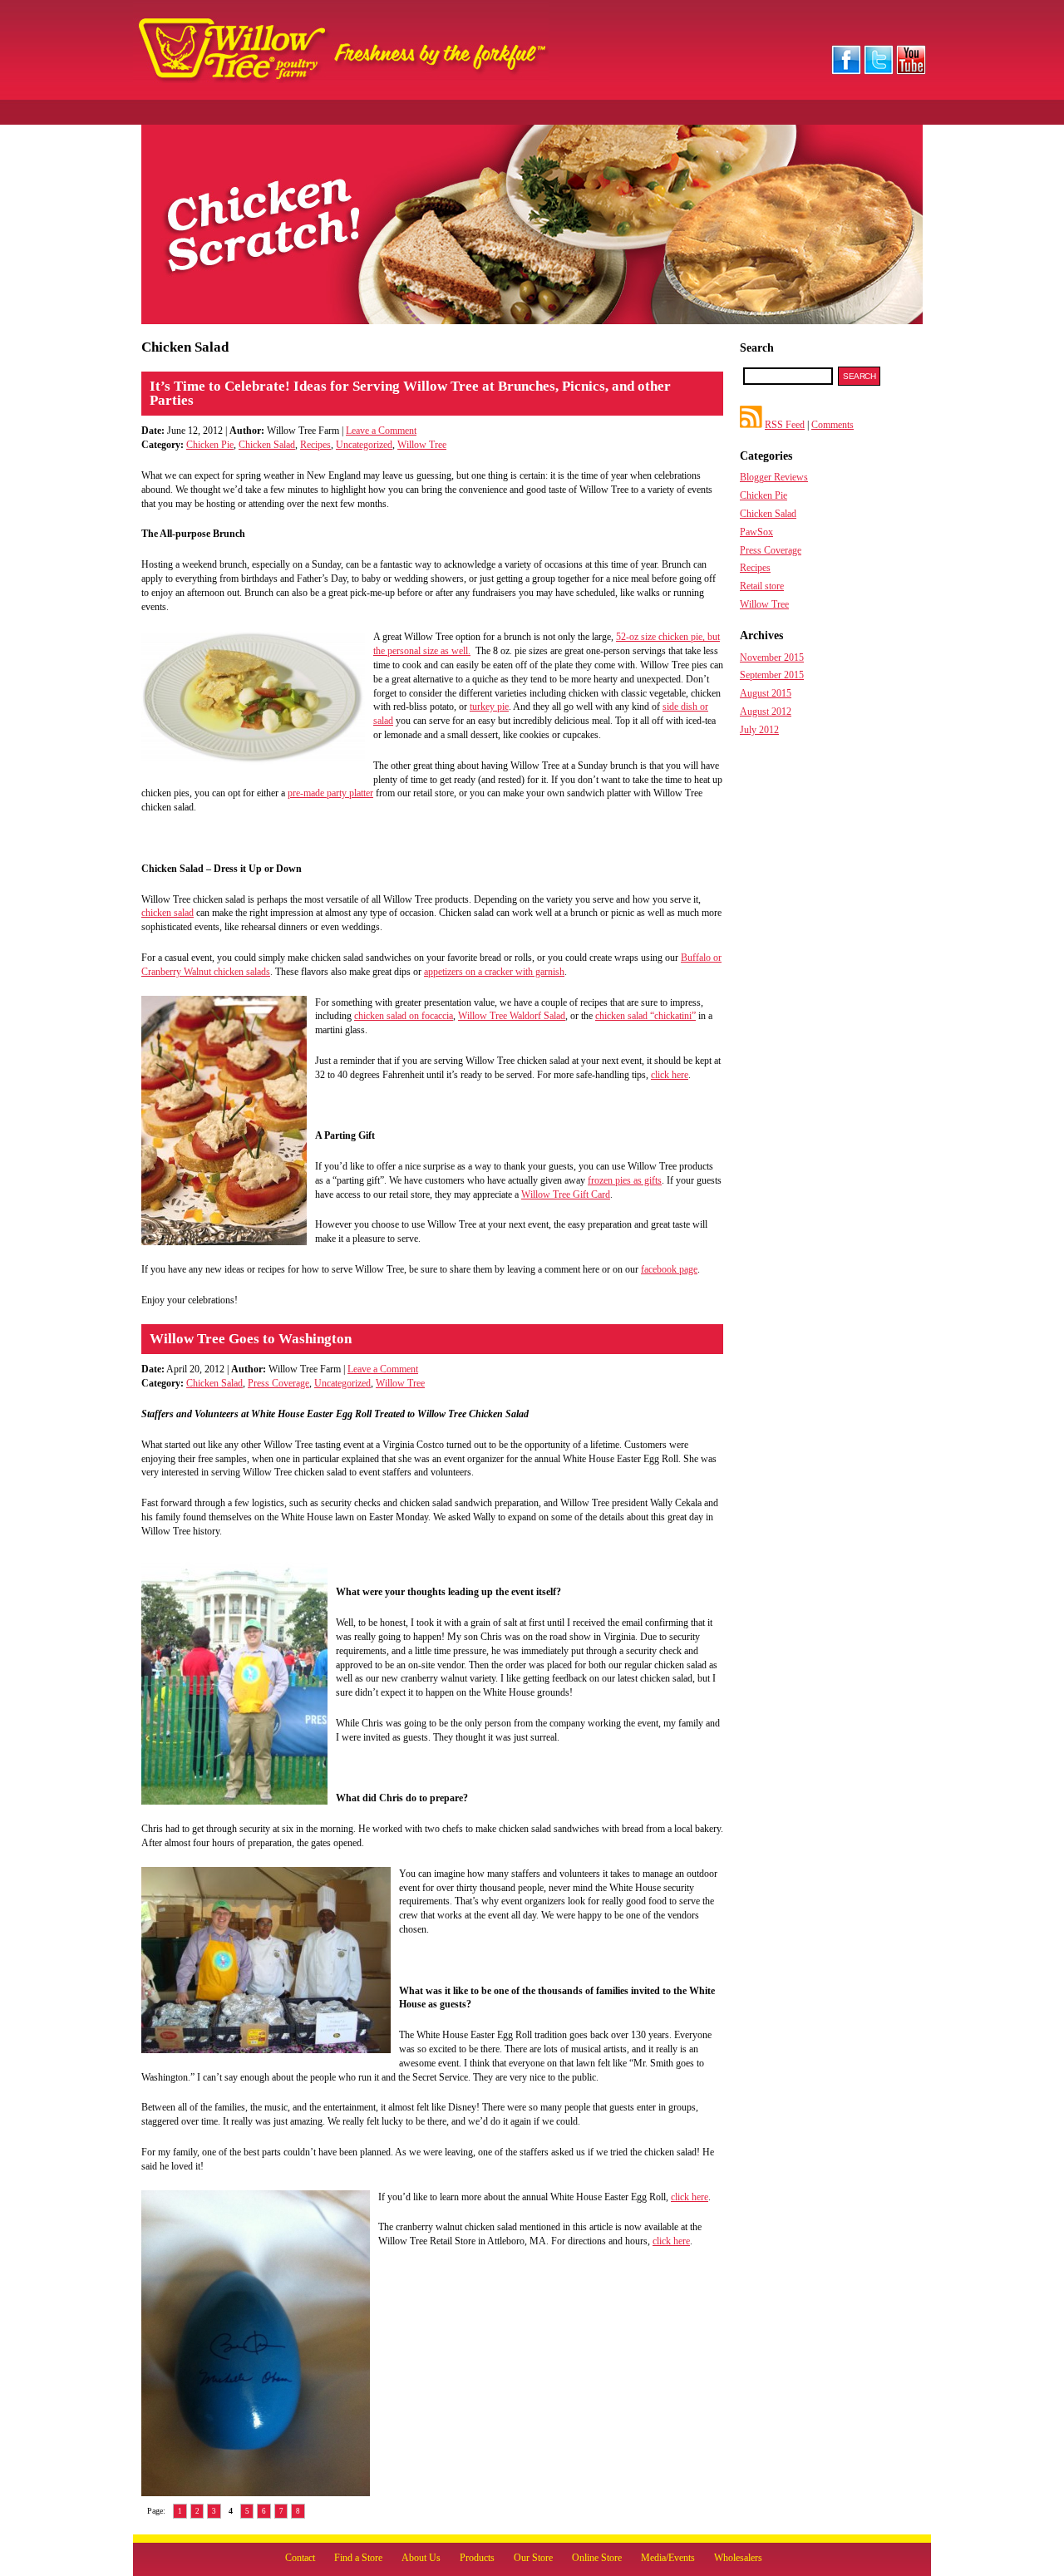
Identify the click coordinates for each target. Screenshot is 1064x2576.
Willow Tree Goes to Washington (251, 1339)
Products (477, 2558)
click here (670, 1075)
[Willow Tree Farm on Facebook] (846, 71)
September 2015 (772, 675)
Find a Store (358, 2558)
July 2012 (759, 730)
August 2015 (766, 693)
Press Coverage (278, 1383)
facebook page (669, 1269)
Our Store (533, 2558)
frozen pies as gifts (625, 1180)
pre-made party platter (330, 793)
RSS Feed (785, 425)
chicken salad (167, 913)
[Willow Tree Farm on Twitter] (879, 71)
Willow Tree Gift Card (566, 1194)
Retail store (762, 586)
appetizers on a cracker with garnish (494, 972)
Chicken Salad (267, 445)
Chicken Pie (210, 445)
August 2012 (766, 712)
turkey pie (489, 707)
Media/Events (668, 2558)
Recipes (315, 445)
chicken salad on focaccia (404, 1016)
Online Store (597, 2558)
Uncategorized (364, 445)
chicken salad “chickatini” (645, 1016)
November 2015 (772, 658)
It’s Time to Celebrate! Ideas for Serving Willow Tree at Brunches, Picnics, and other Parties (410, 393)
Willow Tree (422, 445)
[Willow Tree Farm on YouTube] (911, 71)
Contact (300, 2558)
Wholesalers (738, 2558)
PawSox (756, 532)
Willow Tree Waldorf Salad (512, 1016)
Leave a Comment (381, 431)
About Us (421, 2558)
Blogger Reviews (774, 477)
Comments (832, 425)
